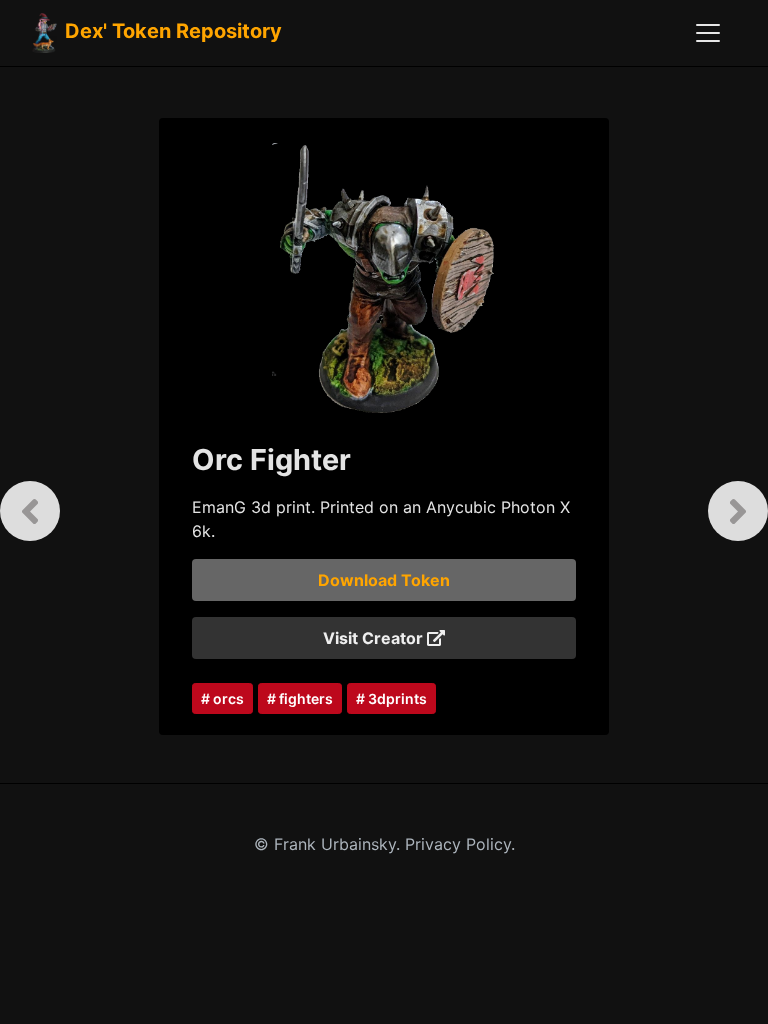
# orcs (222, 698)
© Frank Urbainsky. (329, 844)
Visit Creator (375, 638)
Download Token (384, 580)
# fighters (300, 698)
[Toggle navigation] (708, 33)
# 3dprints (391, 698)
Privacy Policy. (460, 844)
